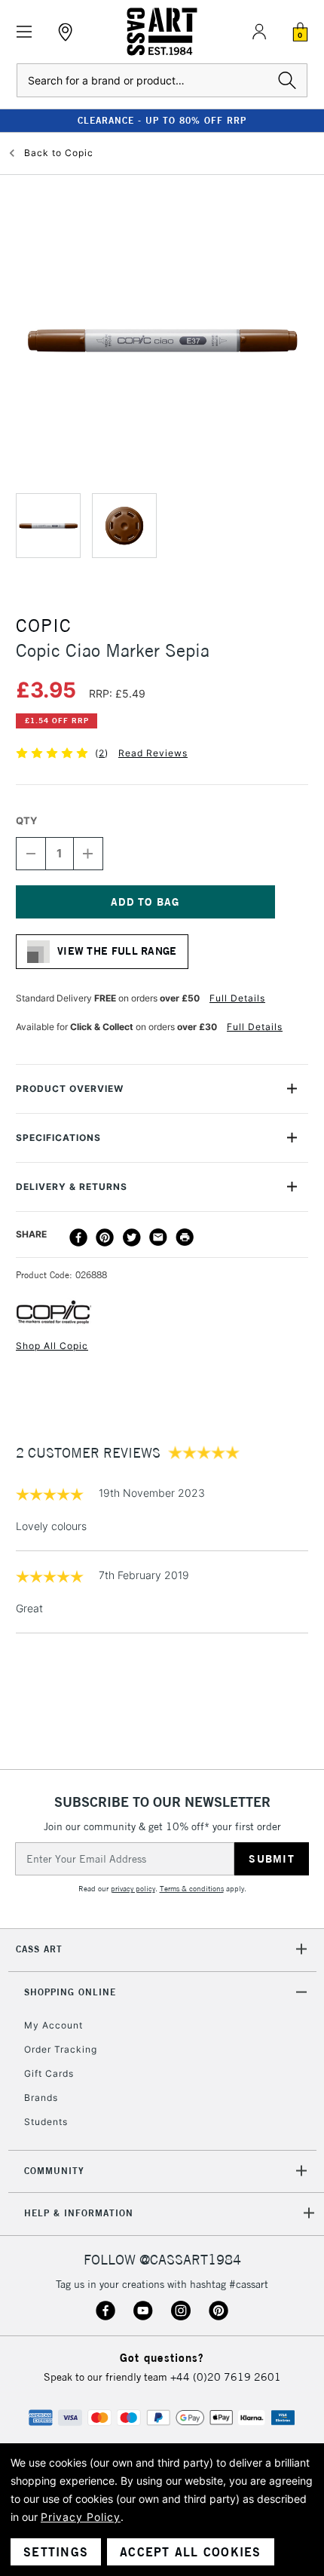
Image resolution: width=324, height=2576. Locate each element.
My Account (53, 2025)
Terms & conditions (192, 1889)
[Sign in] (259, 32)
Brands (41, 2098)
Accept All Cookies (191, 2552)
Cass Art (39, 1949)
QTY (26, 820)
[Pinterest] (105, 1237)
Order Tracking (61, 2049)
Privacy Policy (81, 2517)
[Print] (185, 1237)
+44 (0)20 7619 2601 (226, 2377)
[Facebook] (78, 1237)
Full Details (237, 998)
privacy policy (133, 1889)
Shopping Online (70, 1992)
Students (46, 2122)
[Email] (158, 1237)
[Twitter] (132, 1237)
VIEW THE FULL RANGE (117, 951)
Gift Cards (49, 2073)
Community (54, 2171)
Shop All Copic (52, 1346)
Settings (56, 2552)
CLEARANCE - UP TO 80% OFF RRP (162, 120)
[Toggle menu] (24, 32)
